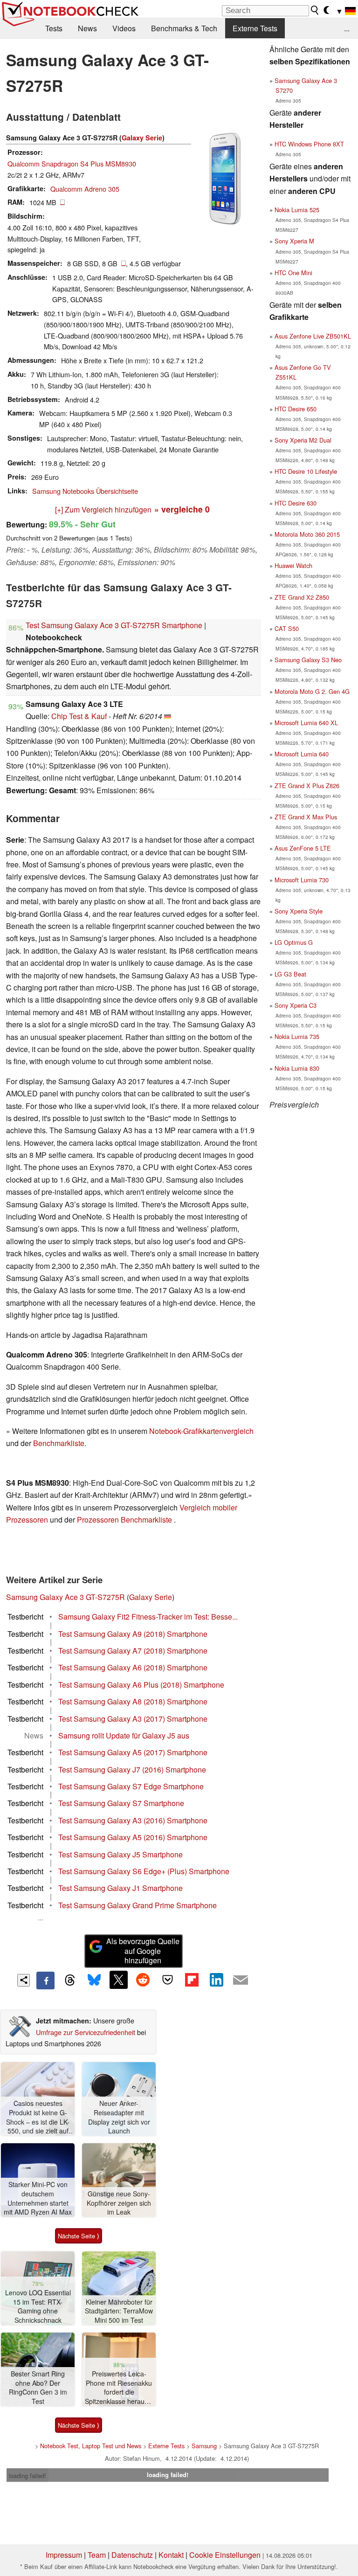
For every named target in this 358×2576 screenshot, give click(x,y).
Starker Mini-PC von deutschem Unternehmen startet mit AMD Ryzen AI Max (38, 2198)
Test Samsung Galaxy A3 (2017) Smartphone (133, 1719)
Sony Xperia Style (299, 911)
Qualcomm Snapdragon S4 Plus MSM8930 (72, 163)
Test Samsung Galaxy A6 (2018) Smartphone (133, 1667)
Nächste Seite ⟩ (79, 2236)
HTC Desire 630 (296, 503)
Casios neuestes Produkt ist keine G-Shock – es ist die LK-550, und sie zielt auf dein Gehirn (38, 2117)
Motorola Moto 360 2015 (307, 534)
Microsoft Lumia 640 (302, 754)
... (347, 28)
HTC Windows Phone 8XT (309, 144)
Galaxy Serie (142, 138)
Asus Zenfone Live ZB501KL (313, 336)
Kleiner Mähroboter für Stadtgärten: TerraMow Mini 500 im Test (119, 2311)
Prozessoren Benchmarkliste (125, 1520)
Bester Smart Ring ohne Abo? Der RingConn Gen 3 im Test (38, 2388)
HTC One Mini (293, 273)
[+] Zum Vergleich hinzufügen (103, 509)
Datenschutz (132, 2555)
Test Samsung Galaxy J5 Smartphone (120, 1854)
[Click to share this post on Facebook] (45, 1980)
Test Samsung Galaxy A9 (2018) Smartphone (133, 1634)
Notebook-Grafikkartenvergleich (201, 1431)
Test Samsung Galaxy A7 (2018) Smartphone (133, 1651)
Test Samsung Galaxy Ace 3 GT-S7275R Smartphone (114, 625)
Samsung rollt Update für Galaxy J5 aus (124, 1735)
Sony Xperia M (294, 241)
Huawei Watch (293, 565)
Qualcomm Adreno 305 (85, 189)
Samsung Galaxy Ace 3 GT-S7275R (65, 1597)
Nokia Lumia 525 (297, 210)
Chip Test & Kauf (79, 716)
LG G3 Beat (290, 974)
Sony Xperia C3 (296, 1005)
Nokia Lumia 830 (297, 1068)
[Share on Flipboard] (192, 1980)
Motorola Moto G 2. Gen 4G (312, 691)
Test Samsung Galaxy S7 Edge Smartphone (131, 1786)
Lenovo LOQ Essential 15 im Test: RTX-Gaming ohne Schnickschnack (38, 2306)
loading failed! (28, 2476)
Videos (124, 28)
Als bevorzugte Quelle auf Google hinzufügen (143, 1951)
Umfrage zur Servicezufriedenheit (86, 2032)
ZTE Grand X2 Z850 (302, 597)
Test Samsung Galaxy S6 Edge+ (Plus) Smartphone (144, 1871)
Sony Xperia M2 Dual (303, 440)
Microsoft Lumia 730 (302, 880)
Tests (54, 28)
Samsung (204, 2446)
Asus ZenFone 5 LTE (303, 848)
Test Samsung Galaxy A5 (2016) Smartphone (133, 1837)
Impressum (64, 2555)
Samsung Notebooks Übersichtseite (85, 491)
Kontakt (171, 2555)
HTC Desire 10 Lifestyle (306, 471)
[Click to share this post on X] (118, 1980)
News (87, 28)
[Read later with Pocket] (167, 1980)
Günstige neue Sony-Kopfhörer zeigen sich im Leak (119, 2203)
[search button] (315, 10)
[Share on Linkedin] (216, 1980)
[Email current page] (241, 1980)
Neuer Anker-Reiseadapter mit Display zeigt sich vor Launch (119, 2117)
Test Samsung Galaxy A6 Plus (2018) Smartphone (141, 1685)
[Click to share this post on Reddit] (143, 1980)
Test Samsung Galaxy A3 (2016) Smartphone (133, 1820)
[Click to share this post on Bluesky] (94, 1980)
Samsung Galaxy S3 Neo (308, 660)
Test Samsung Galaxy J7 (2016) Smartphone (132, 1769)
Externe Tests (255, 28)
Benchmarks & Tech (184, 28)
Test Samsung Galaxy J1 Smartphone (120, 1888)
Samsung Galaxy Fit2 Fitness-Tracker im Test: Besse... (148, 1617)
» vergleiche (182, 509)
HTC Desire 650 (296, 409)
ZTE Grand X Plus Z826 (307, 786)
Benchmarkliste (59, 1443)
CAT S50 (287, 628)
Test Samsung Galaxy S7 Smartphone (121, 1803)
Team (97, 2555)
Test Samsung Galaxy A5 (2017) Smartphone (133, 1752)
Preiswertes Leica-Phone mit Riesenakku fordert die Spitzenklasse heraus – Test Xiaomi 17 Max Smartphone (119, 2388)
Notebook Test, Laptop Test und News (91, 2446)
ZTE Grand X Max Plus (306, 817)
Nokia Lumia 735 (297, 1036)
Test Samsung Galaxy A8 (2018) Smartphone (133, 1701)
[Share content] (24, 1980)
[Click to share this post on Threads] (70, 1980)
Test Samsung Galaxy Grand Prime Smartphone (138, 1905)
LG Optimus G (294, 942)
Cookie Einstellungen (225, 2555)
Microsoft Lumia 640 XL (306, 723)
